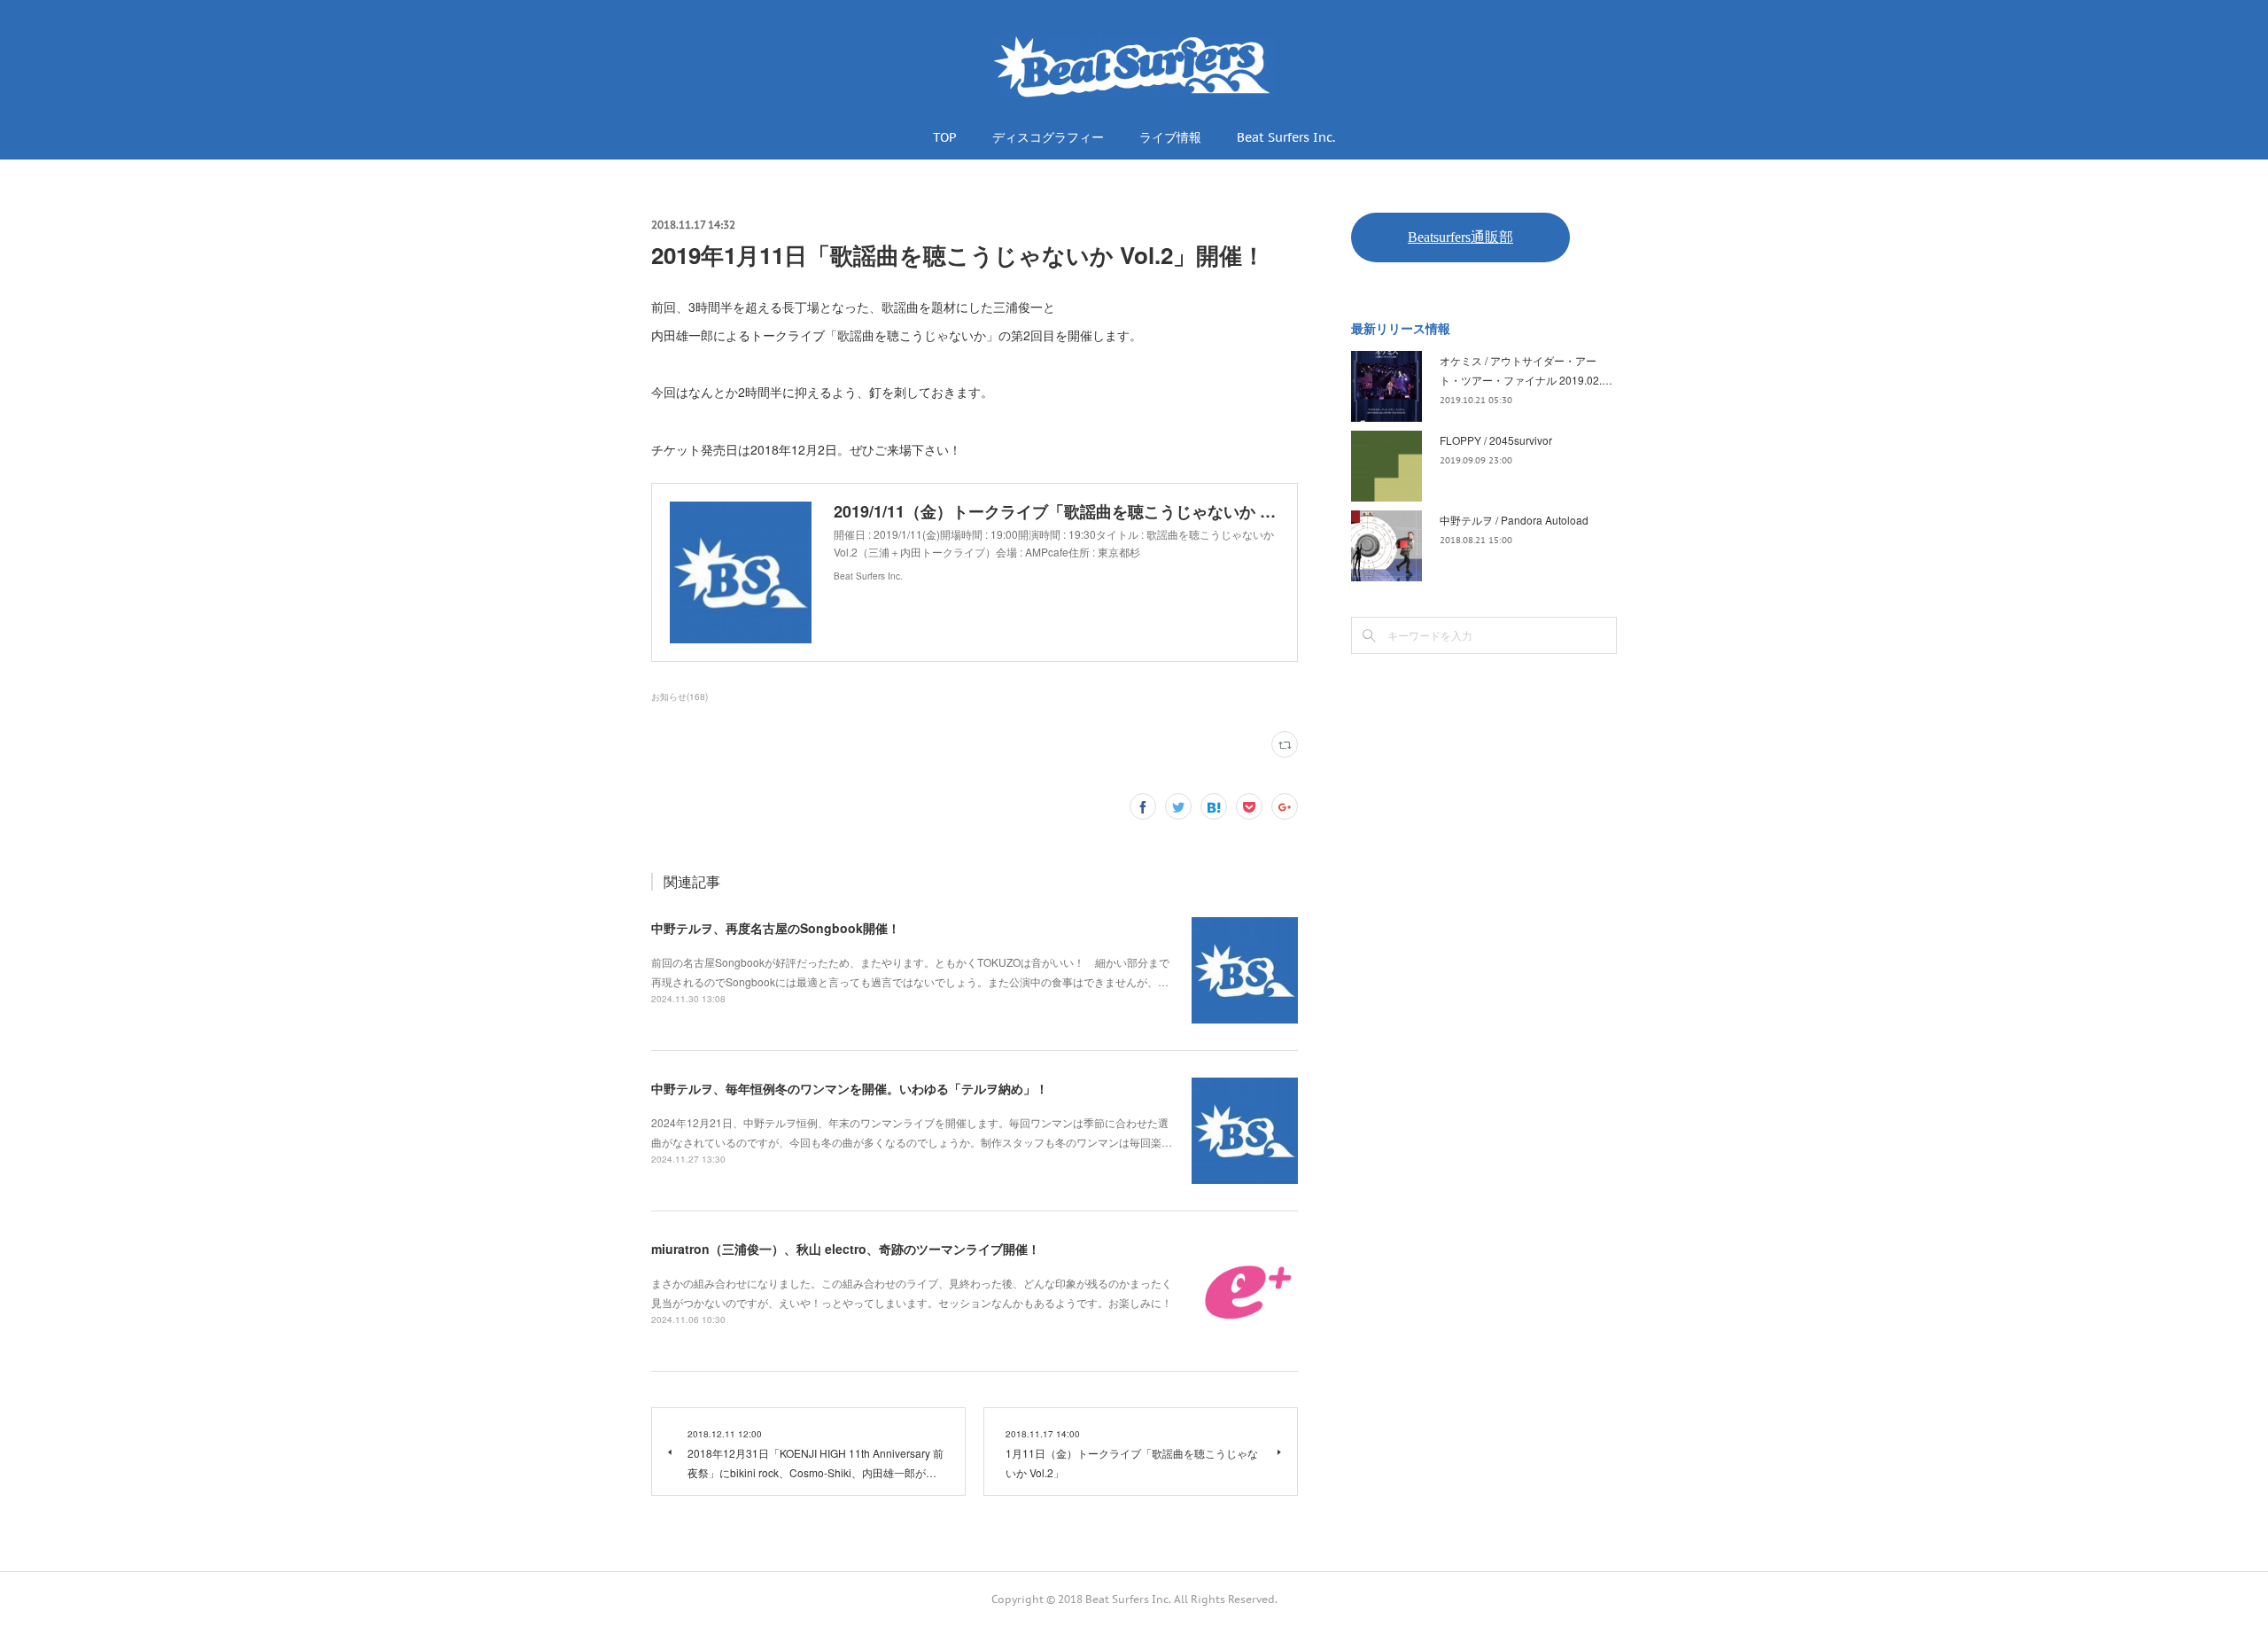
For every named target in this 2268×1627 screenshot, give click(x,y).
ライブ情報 (1170, 137)
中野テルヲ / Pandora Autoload (1514, 520)
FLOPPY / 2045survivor (1496, 440)
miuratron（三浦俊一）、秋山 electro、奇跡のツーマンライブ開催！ (846, 1249)
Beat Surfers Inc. (1286, 137)
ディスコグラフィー (1048, 137)
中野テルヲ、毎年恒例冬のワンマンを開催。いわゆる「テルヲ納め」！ (850, 1088)
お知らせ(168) (680, 697)
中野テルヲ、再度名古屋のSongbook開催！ (776, 928)
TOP (945, 137)
